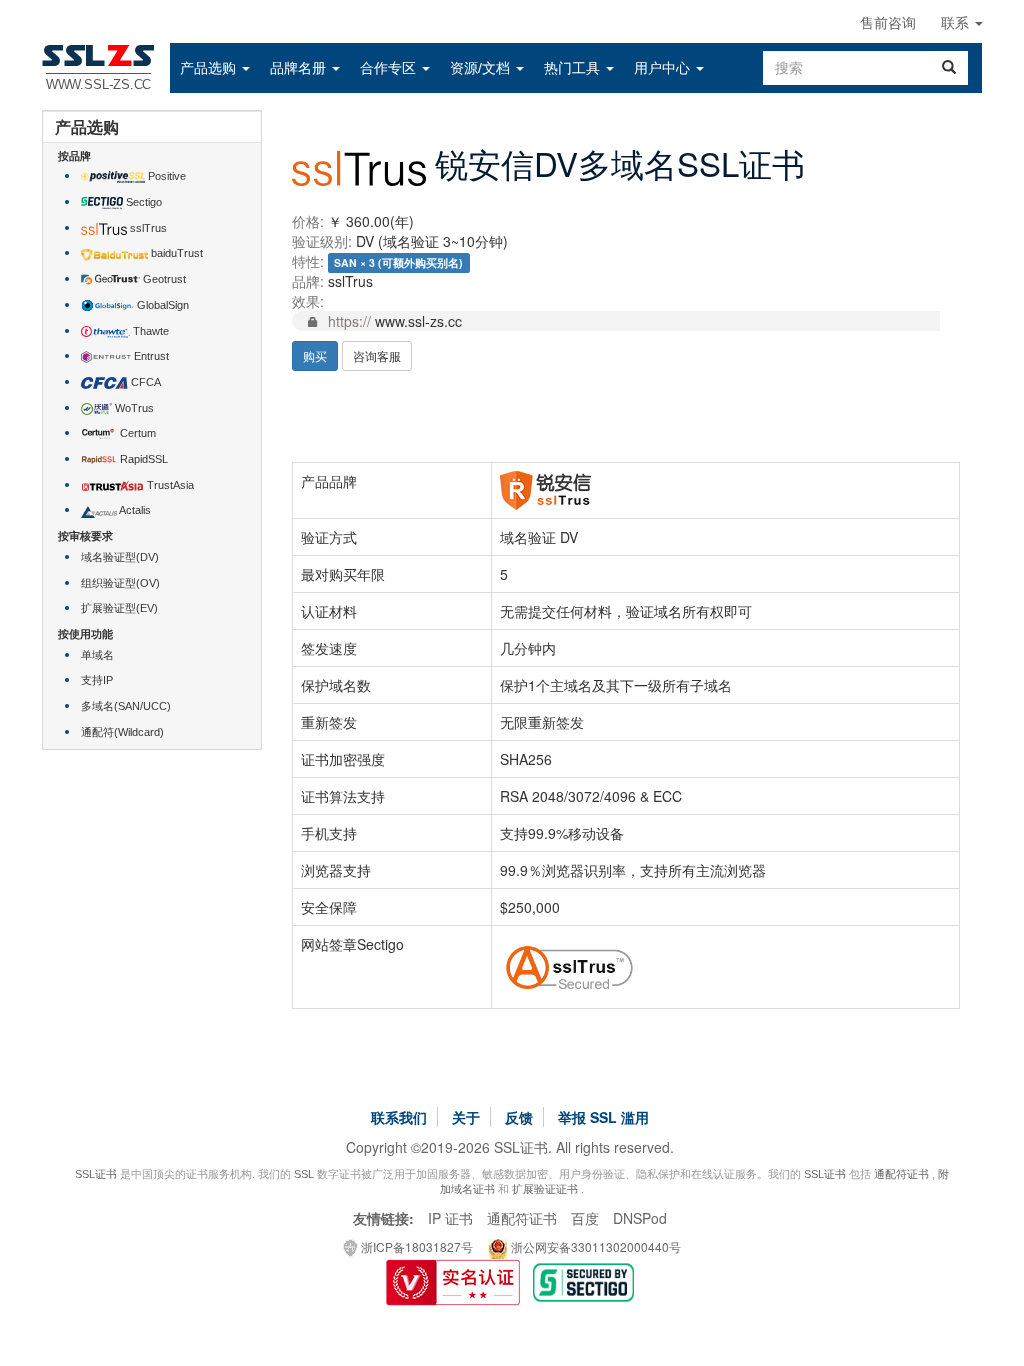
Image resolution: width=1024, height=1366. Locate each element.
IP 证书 (450, 1218)
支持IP (97, 680)
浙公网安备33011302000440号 (594, 1246)
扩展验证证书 (545, 1189)
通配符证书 (901, 1174)
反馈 (519, 1117)
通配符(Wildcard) (122, 732)
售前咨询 (888, 23)
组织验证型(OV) (120, 583)
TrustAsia (169, 485)
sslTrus (147, 228)
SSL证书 (96, 1174)
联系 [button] (957, 23)
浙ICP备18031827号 (415, 1246)
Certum (136, 433)
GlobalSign (161, 305)
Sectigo (142, 202)
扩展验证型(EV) (119, 608)
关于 (466, 1117)
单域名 (97, 655)
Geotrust (163, 279)
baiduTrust (175, 253)
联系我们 (399, 1117)
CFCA (144, 382)
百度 (585, 1218)
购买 (315, 355)
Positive (165, 176)
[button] (215, 68)
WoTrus (133, 408)
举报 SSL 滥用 (603, 1117)
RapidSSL (142, 459)
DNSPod (640, 1218)
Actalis (134, 510)
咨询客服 (377, 355)
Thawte (149, 331)
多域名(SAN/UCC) (126, 706)
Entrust (150, 356)
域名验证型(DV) (120, 557)
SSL (304, 1174)
